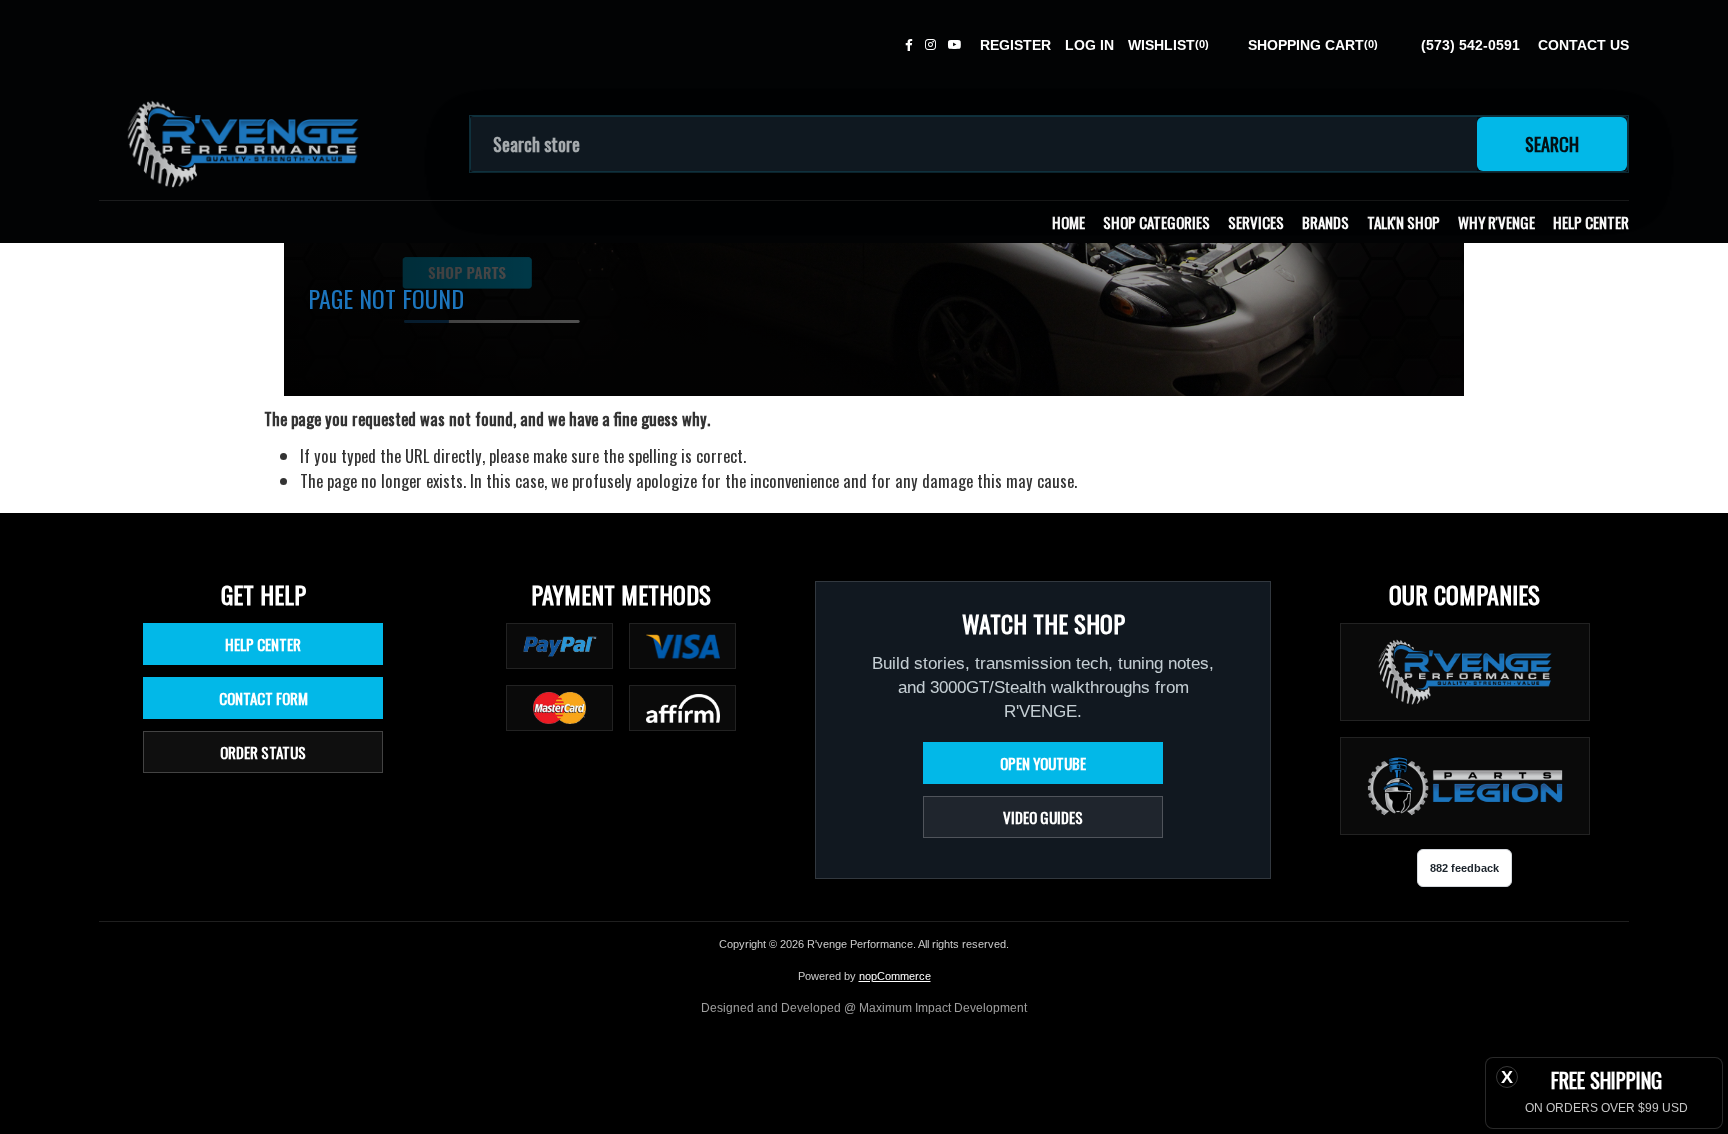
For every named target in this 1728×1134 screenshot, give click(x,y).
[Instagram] (930, 45)
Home (1068, 222)
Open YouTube (1043, 763)
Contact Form (263, 698)
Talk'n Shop (1403, 222)
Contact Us (1583, 45)
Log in (1089, 45)
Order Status (263, 752)
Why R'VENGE (1496, 222)
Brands (1325, 222)
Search (1552, 144)
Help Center (1591, 222)
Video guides (1043, 817)
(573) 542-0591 (1470, 45)
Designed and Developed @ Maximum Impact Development (864, 1008)
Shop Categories (1156, 222)
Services (1256, 222)
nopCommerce (895, 976)
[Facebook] (909, 45)
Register (1015, 45)
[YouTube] (955, 45)
